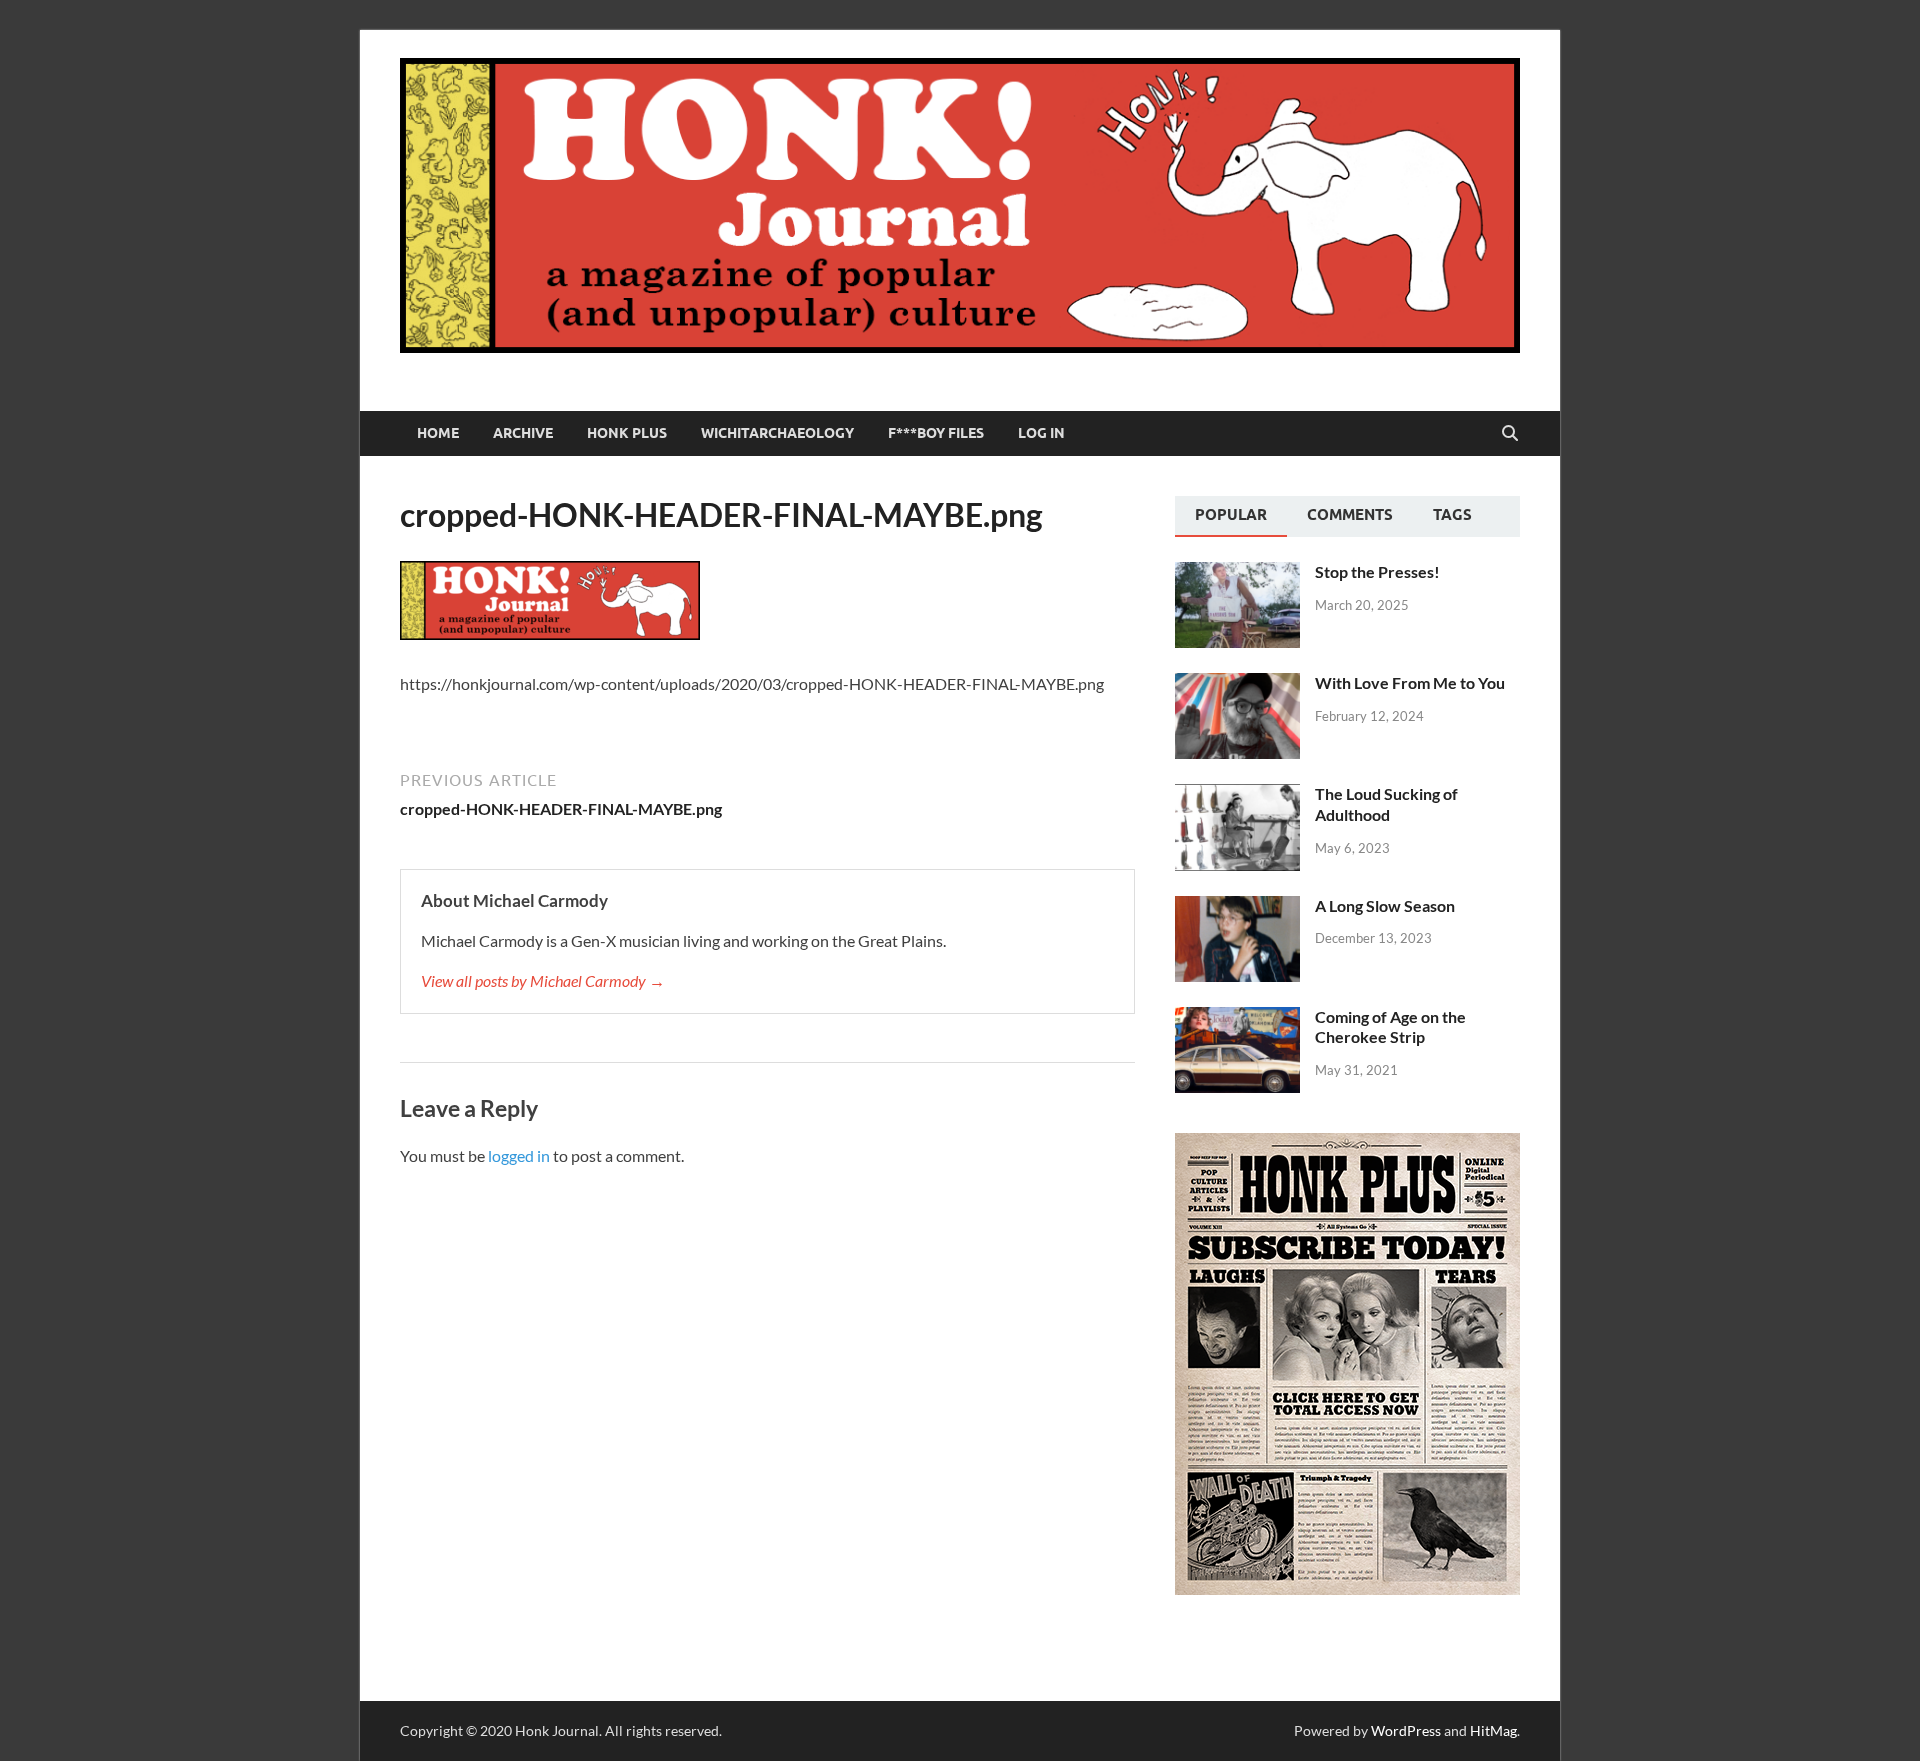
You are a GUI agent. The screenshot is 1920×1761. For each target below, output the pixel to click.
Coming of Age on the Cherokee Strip (1390, 1027)
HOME (438, 433)
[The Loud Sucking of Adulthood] (1237, 795)
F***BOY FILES (936, 433)
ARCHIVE (523, 433)
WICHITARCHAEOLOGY (777, 433)
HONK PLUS (627, 433)
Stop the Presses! (1377, 571)
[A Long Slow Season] (1237, 907)
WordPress (1406, 1730)
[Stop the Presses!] (1237, 573)
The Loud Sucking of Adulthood (1386, 804)
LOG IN (1041, 433)
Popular (1231, 515)
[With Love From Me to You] (1237, 684)
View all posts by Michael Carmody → (543, 980)
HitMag (1493, 1730)
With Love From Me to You (1410, 682)
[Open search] (1510, 434)
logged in (519, 1155)
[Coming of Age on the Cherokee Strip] (1237, 1018)
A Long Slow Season (1385, 905)
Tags (1452, 515)
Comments (1350, 515)
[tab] (1231, 517)
